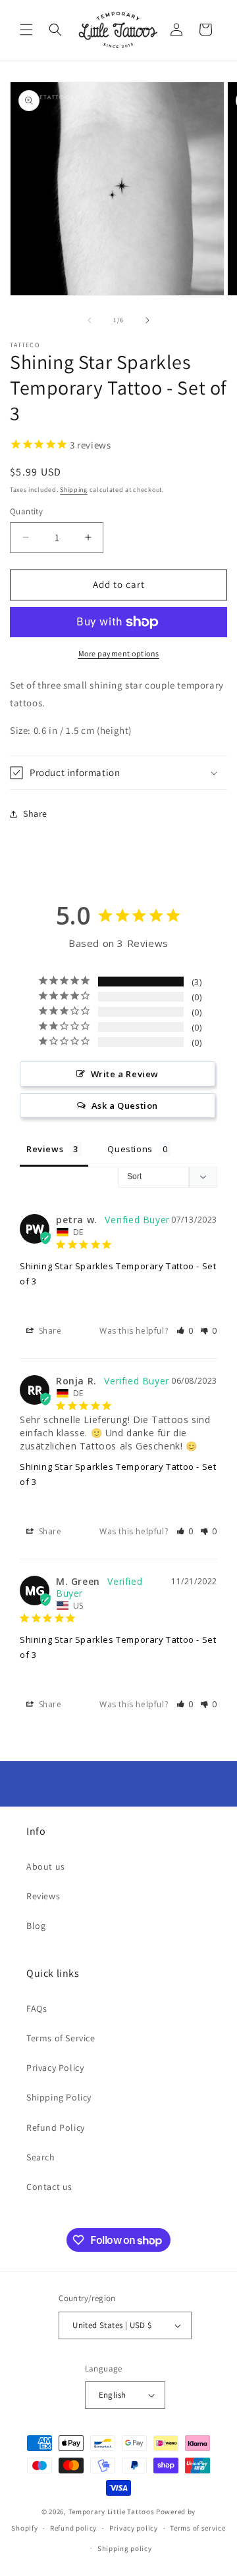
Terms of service (197, 2528)
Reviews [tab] (45, 1149)
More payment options (119, 653)
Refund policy (73, 2528)
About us (46, 1866)
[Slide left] (90, 320)
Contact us (49, 2187)
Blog (36, 1926)
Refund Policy (56, 2127)
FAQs (37, 2008)
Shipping (74, 490)
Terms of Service (61, 2038)
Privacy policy (134, 2528)
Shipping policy (125, 2548)
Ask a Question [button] (125, 1106)
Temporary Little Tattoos (112, 2512)
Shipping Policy (59, 2097)
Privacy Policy (55, 2068)
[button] (26, 30)
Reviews (43, 1896)
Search (41, 2157)
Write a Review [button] (125, 1074)
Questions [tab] (130, 1149)
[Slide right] (147, 320)
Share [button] (35, 814)
